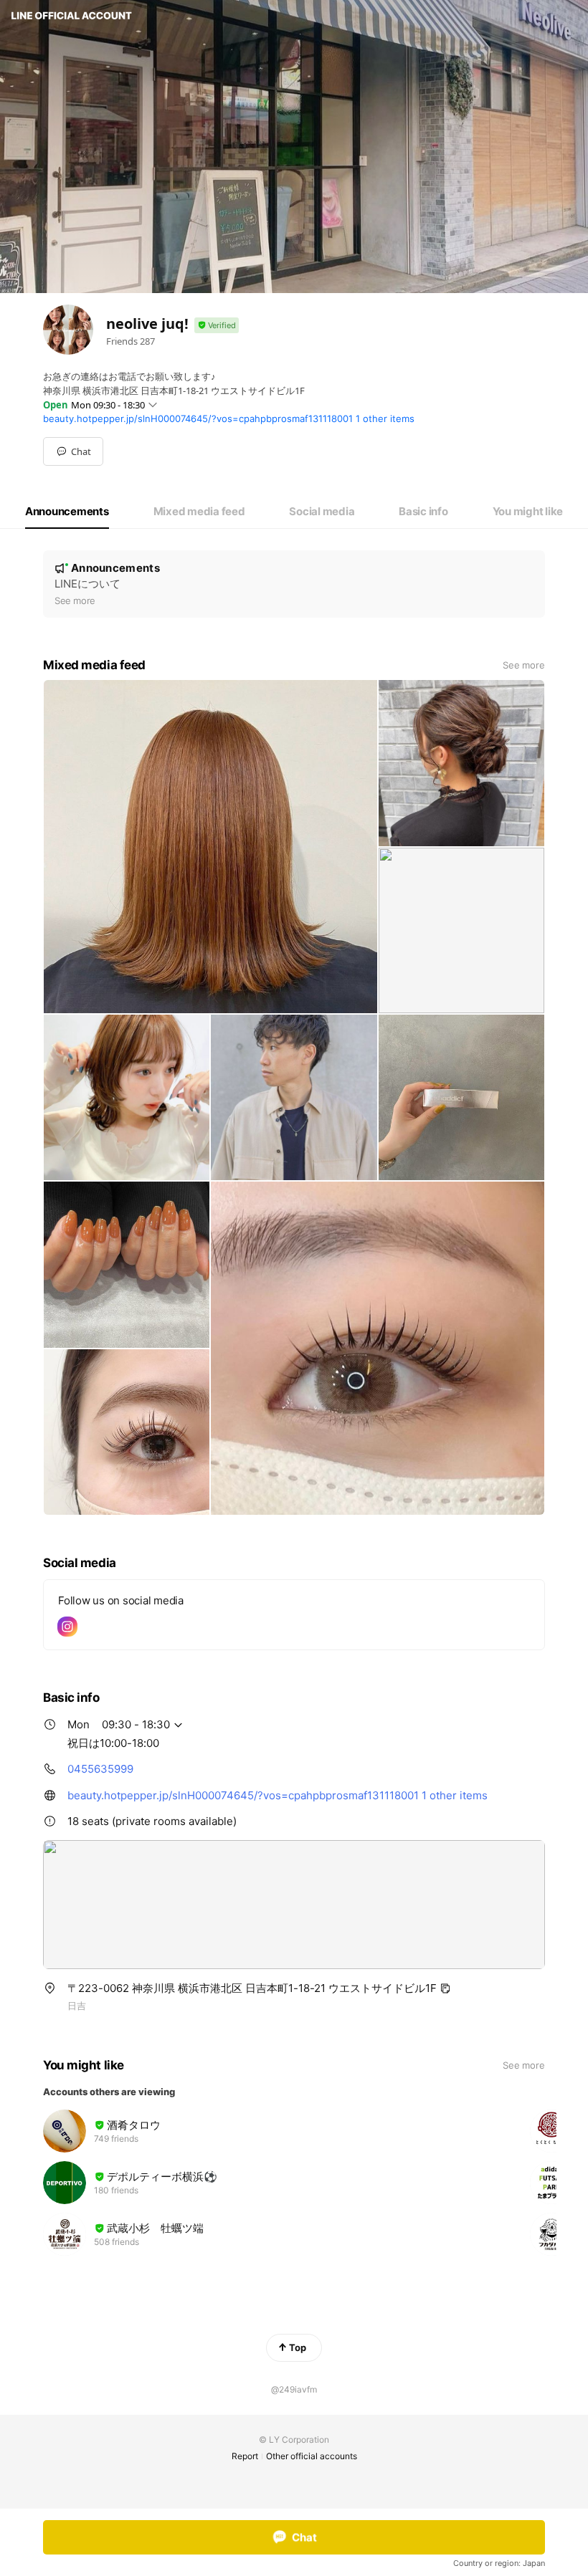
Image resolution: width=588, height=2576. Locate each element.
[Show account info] (217, 326)
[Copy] (445, 1988)
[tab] (67, 512)
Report (245, 2456)
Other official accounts (312, 2456)
